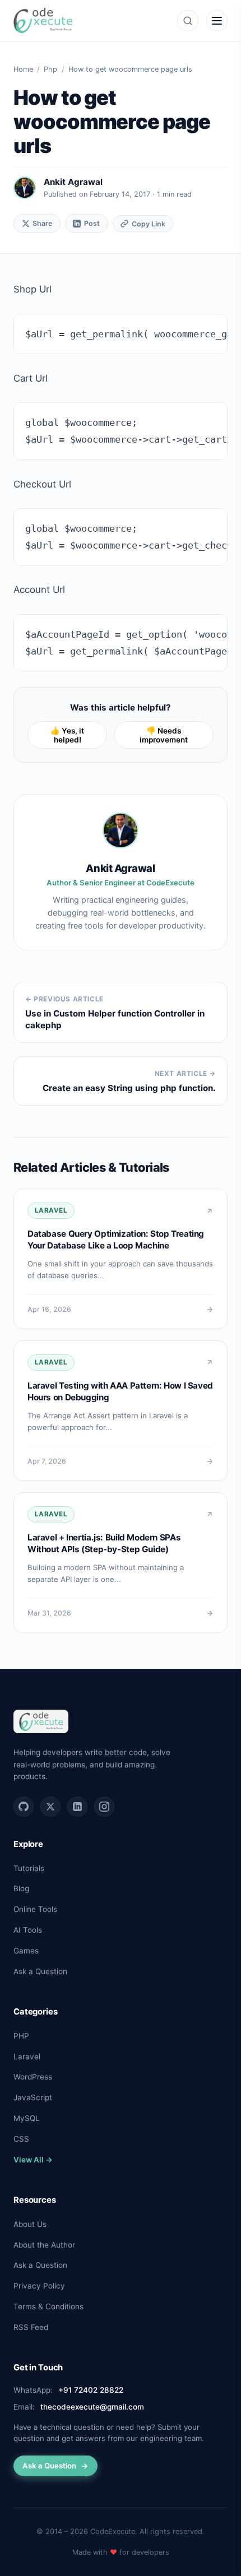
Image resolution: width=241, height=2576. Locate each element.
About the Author (44, 2245)
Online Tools (35, 1909)
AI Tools (28, 1930)
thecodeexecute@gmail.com (92, 2407)
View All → (33, 2160)
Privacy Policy (39, 2286)
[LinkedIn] (77, 1807)
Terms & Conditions (48, 2306)
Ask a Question (40, 1971)
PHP (21, 2036)
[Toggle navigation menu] (217, 21)
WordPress (33, 2077)
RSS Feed (31, 2327)
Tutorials (29, 1868)
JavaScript (33, 2097)
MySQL (27, 2118)
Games (26, 1951)
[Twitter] (50, 1807)
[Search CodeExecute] (188, 21)
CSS (21, 2139)
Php (50, 69)
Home (23, 69)
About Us (30, 2224)
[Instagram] (104, 1807)
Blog (21, 1888)
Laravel (27, 2057)
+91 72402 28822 (91, 2390)
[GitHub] (24, 1807)
